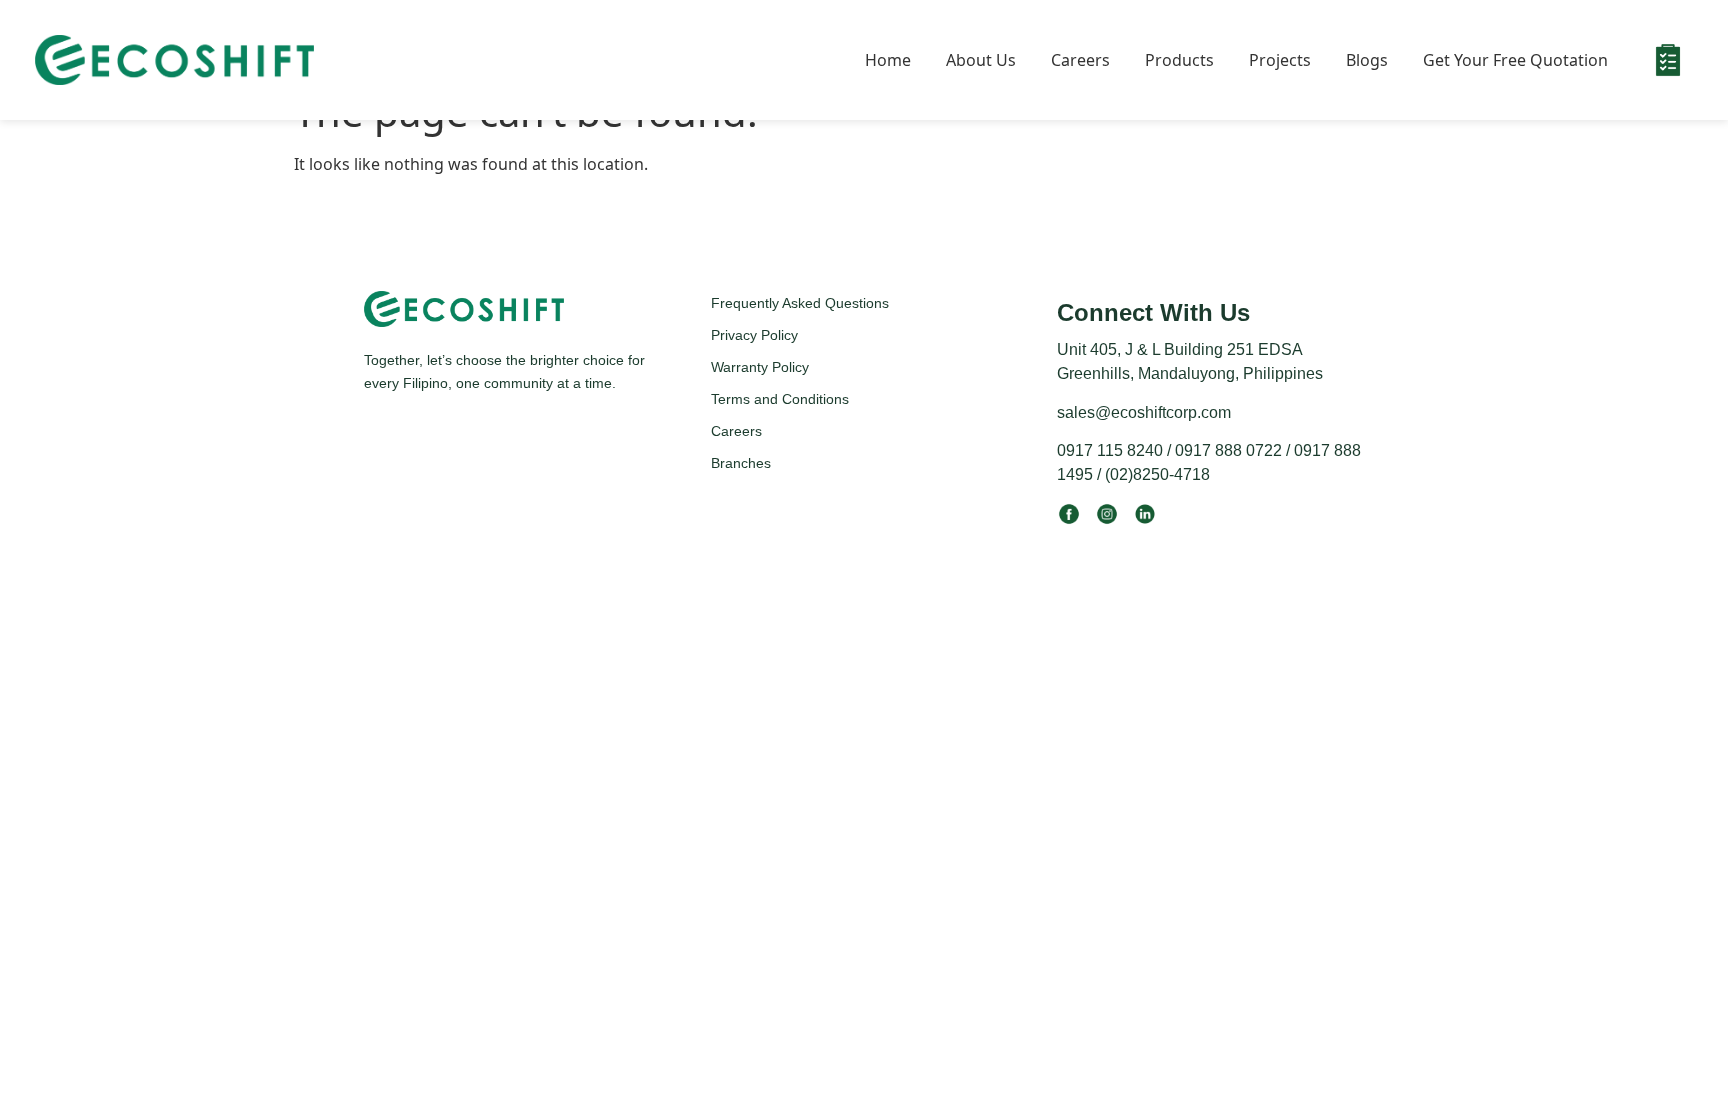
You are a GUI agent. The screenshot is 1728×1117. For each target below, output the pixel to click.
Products (1179, 60)
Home (888, 60)
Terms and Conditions (780, 399)
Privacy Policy (754, 335)
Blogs (1367, 60)
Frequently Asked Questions (800, 303)
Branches (741, 463)
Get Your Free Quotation (1515, 60)
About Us (981, 60)
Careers (1080, 60)
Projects (1280, 60)
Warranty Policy (760, 367)
